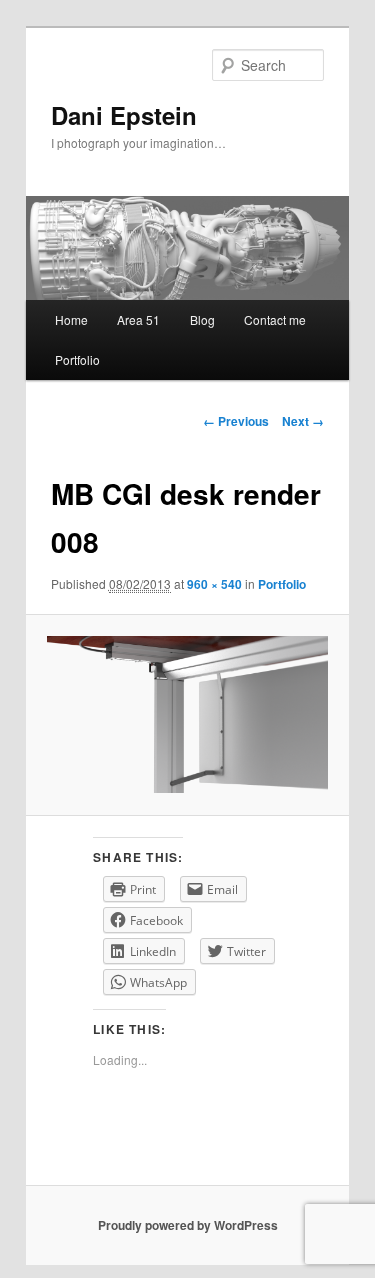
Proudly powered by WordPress (188, 1225)
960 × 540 (214, 584)
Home (71, 319)
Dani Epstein (124, 115)
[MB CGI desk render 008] (187, 715)
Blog (202, 319)
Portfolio (77, 359)
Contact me (275, 319)
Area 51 (138, 319)
